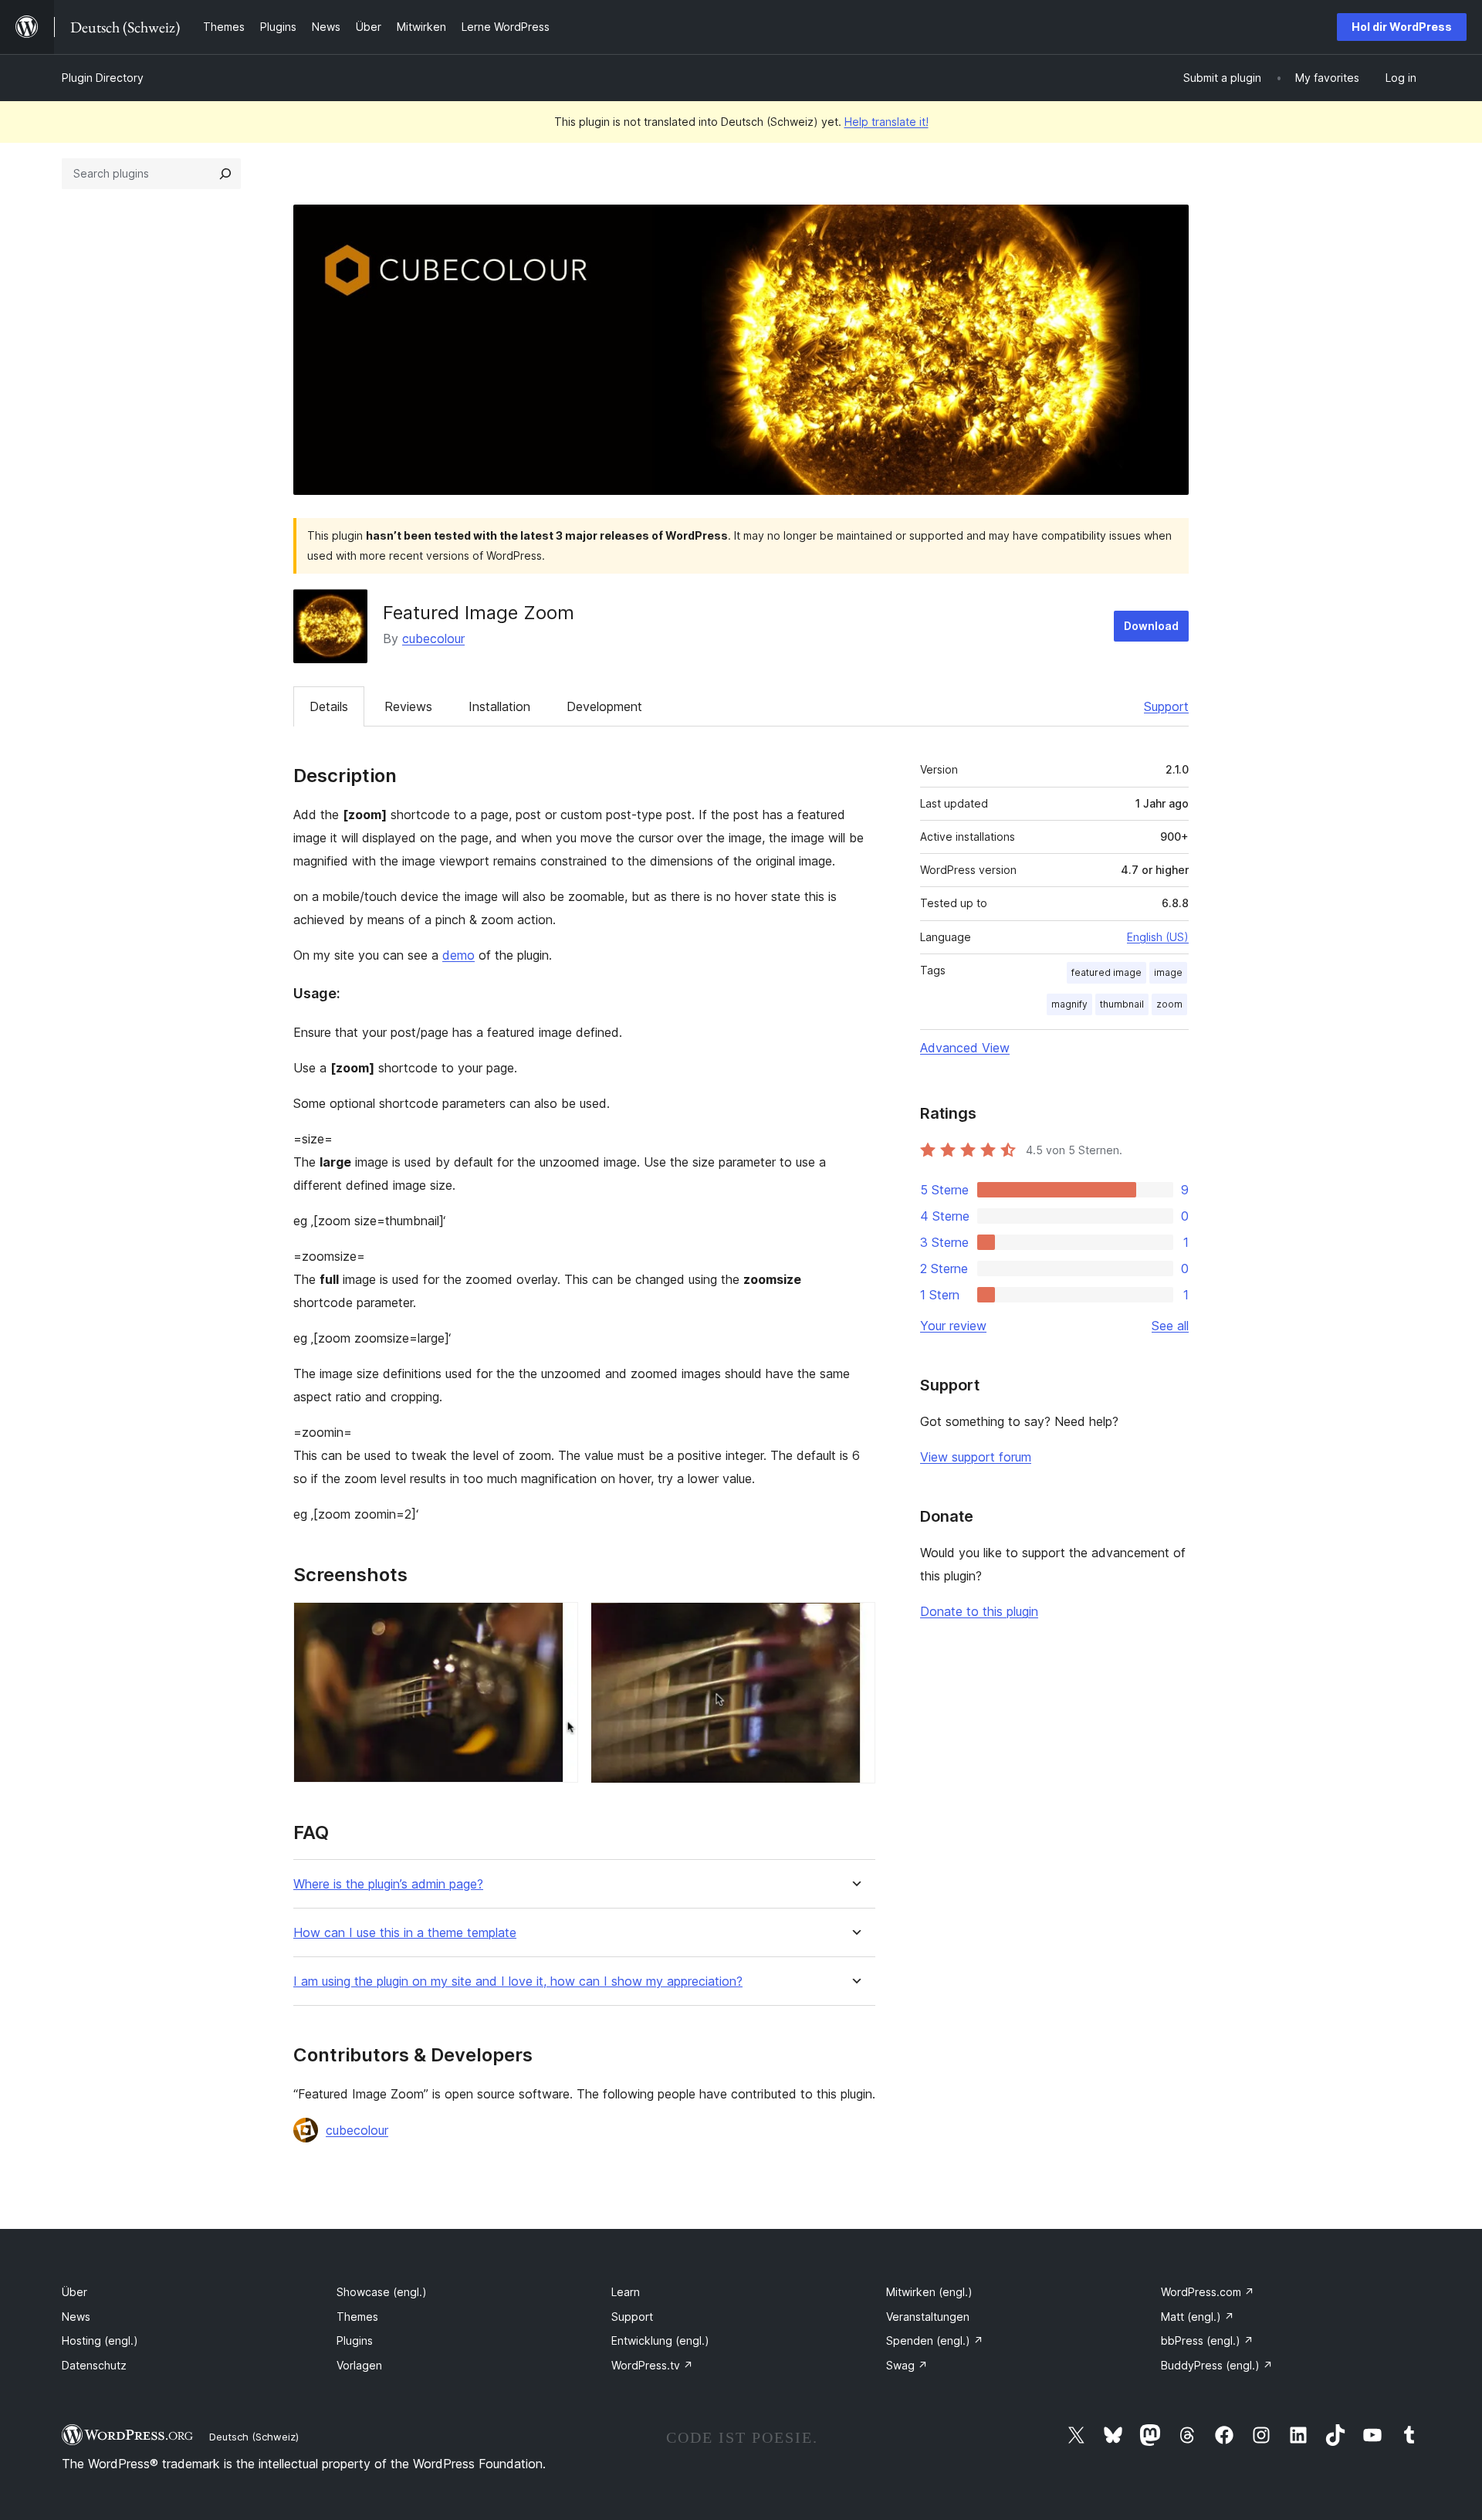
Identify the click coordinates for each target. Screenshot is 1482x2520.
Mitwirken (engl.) (929, 2292)
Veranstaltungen (928, 2317)
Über (74, 2292)
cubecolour (433, 638)
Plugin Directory (103, 78)
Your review (953, 1326)
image (1168, 972)
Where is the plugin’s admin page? (388, 1884)
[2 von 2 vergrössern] (854, 1623)
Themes (357, 2317)
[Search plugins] (225, 174)
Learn (626, 2292)
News (76, 2317)
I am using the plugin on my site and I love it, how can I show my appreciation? (518, 1981)
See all (1170, 1326)
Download (1151, 626)
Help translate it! (886, 122)
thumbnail (1122, 1004)
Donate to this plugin (979, 1611)
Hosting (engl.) (100, 2340)
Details (329, 706)
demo (458, 955)
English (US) (1158, 937)
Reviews (408, 706)
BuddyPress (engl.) (1217, 2365)
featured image (1106, 972)
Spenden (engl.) (935, 2340)
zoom (1169, 1004)
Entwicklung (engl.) (660, 2340)
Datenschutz (94, 2365)
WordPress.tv (652, 2365)
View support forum (976, 1457)
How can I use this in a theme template (405, 1933)
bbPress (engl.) (1207, 2340)
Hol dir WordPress (1402, 27)
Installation (499, 706)
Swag (907, 2365)
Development (604, 706)
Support (1166, 706)
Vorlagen (359, 2365)
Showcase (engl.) (382, 2292)
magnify (1069, 1004)
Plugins (355, 2340)
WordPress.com (1208, 2292)
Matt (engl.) (1198, 2317)
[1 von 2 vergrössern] (557, 1623)
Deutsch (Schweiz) (254, 2437)
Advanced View (965, 1048)
